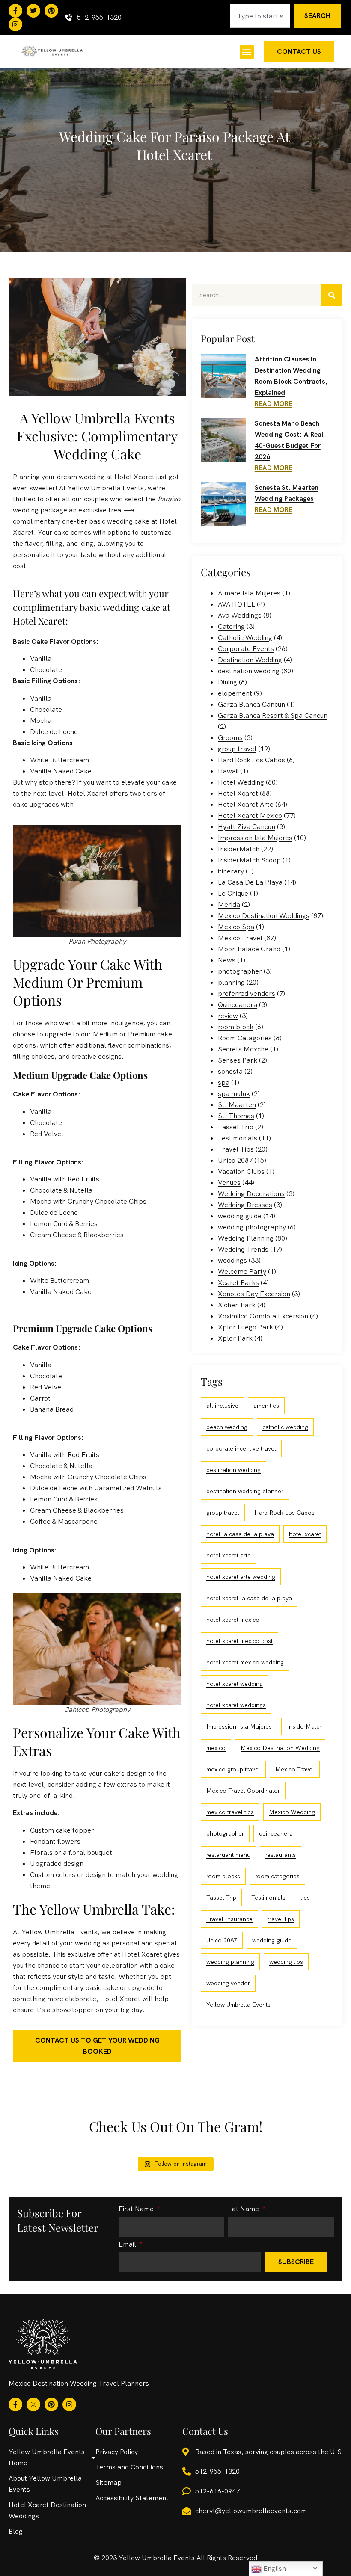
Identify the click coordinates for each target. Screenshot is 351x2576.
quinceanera (276, 1833)
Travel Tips (236, 1149)
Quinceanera (238, 1005)
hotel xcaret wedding (235, 1684)
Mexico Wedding (292, 1812)
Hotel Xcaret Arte (246, 804)
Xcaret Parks (238, 1283)
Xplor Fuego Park (245, 1327)
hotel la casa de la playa (240, 1534)
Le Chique (233, 893)
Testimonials (238, 1138)
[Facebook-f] (15, 11)
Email (128, 2245)
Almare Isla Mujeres (249, 593)
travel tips (281, 1919)
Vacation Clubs (241, 1171)
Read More (274, 404)
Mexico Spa (236, 927)
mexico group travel (233, 1769)
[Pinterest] (51, 11)
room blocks (223, 1876)
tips (305, 1898)
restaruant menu (228, 1855)
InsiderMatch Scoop (249, 860)
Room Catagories (245, 1038)
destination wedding (249, 671)
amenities (266, 1406)
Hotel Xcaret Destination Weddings (47, 2510)
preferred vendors (247, 993)
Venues (229, 1183)
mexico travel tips (230, 1812)
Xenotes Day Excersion (254, 1294)
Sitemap (109, 2483)
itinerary (231, 871)
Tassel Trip (236, 1127)
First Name (137, 2209)
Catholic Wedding (245, 638)
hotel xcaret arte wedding (241, 1577)
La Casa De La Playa (250, 882)
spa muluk (234, 1094)
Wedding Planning (246, 1238)
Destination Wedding (250, 660)
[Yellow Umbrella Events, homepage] (52, 52)
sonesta (230, 1071)
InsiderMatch (239, 849)
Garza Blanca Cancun (251, 704)
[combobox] (260, 16)
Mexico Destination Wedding (280, 1748)
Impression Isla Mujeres (255, 838)
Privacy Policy (117, 2452)
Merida (229, 905)
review (228, 1016)
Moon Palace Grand (249, 949)
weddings (232, 1260)
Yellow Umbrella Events (238, 2005)
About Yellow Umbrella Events (45, 2484)
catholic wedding (285, 1427)
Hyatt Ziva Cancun (247, 827)
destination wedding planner (245, 1491)
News (227, 960)
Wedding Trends (243, 1249)
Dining (228, 682)
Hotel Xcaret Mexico (250, 816)
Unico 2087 (235, 1160)
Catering (231, 626)
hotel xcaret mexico (233, 1620)
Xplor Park (235, 1338)
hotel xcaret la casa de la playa (249, 1598)
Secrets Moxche (243, 1049)
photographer (240, 971)
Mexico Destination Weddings (264, 916)
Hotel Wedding (241, 782)
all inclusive (222, 1406)
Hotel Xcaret (238, 793)
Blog (16, 2531)
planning (231, 982)
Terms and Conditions (129, 2467)
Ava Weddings (240, 615)
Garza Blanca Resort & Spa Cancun (273, 715)
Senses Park (238, 1060)
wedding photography (252, 1227)
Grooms (230, 738)
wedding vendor (228, 1983)
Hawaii (228, 771)
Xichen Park (237, 1305)
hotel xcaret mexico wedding (245, 1662)
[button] (247, 52)
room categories (277, 1876)
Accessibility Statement (132, 2498)
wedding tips (286, 1962)
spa (224, 1082)
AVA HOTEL (236, 604)
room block (236, 1027)
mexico (216, 1748)
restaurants (281, 1855)
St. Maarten (237, 1105)
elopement (235, 693)
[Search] (332, 295)
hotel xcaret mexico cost (239, 1641)
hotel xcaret (305, 1534)
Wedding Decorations (251, 1194)
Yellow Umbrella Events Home (47, 2457)
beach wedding (227, 1427)
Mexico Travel (240, 938)
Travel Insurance (229, 1919)
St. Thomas (236, 1116)
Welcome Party (242, 1272)
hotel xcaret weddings (236, 1705)
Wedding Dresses (245, 1205)
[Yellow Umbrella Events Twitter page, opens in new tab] (33, 11)
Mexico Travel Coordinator (243, 1791)
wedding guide (240, 1216)
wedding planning (230, 1962)
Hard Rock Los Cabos (251, 760)
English (274, 2569)
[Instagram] (15, 24)
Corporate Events (246, 649)
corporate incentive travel (241, 1448)
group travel (237, 749)
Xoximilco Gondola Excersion (263, 1316)
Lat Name (244, 2209)
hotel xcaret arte (229, 1555)
